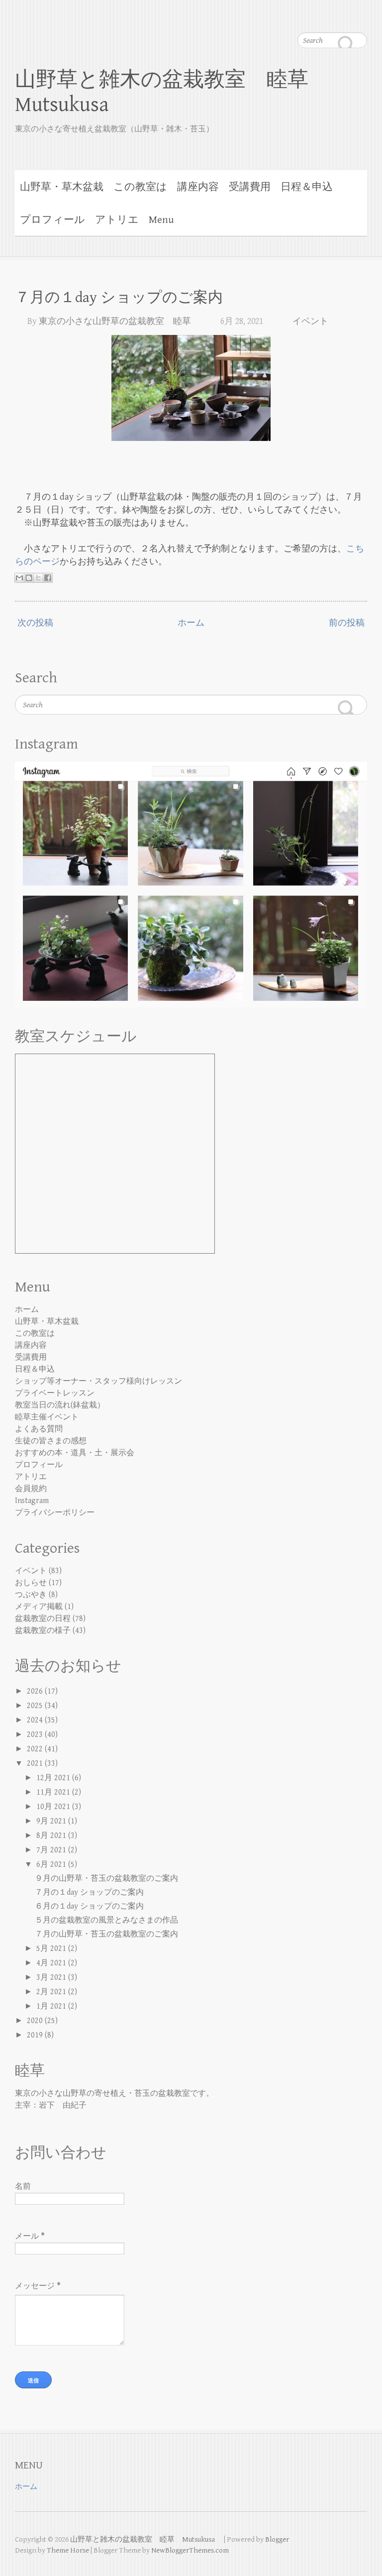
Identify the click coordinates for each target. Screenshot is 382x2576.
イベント (310, 321)
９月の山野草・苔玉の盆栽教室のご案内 (106, 1878)
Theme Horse (68, 2550)
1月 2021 (52, 2006)
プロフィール (52, 220)
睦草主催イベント (47, 1417)
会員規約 (31, 1489)
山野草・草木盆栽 (62, 187)
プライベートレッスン (55, 1393)
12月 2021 (54, 1778)
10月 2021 (54, 1807)
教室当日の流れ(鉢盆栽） (60, 1405)
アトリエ (117, 220)
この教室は (140, 187)
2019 (36, 2035)
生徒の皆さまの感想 (51, 1441)
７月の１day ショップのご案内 (119, 298)
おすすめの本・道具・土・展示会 (75, 1453)
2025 (36, 1706)
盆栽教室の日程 (43, 1619)
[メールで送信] (19, 578)
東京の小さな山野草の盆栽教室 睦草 (115, 321)
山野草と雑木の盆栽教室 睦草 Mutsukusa (172, 92)
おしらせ (31, 1583)
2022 (36, 1749)
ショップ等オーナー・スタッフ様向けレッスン (98, 1381)
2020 (36, 2021)
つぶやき (31, 1595)
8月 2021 (52, 1836)
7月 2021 (52, 1850)
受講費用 (250, 187)
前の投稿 (347, 623)
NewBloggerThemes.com (190, 2550)
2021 (36, 1764)
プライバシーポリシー (55, 1513)
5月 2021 (52, 1949)
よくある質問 (39, 1429)
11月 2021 (54, 1792)
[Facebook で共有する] (48, 578)
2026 (36, 1691)
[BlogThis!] (29, 578)
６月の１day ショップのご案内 (89, 1906)
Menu (161, 220)
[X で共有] (38, 578)
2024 (36, 1720)
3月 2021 (52, 1978)
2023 (36, 1735)
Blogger (277, 2539)
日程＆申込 (307, 187)
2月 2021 (52, 1992)
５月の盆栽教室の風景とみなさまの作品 (106, 1920)
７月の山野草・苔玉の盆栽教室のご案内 (106, 1934)
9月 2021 (52, 1821)
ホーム (191, 623)
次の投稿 (35, 623)
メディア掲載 (39, 1607)
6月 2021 (52, 1865)
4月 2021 (52, 1963)
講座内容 (198, 187)
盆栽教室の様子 (43, 1631)
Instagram (32, 1501)
